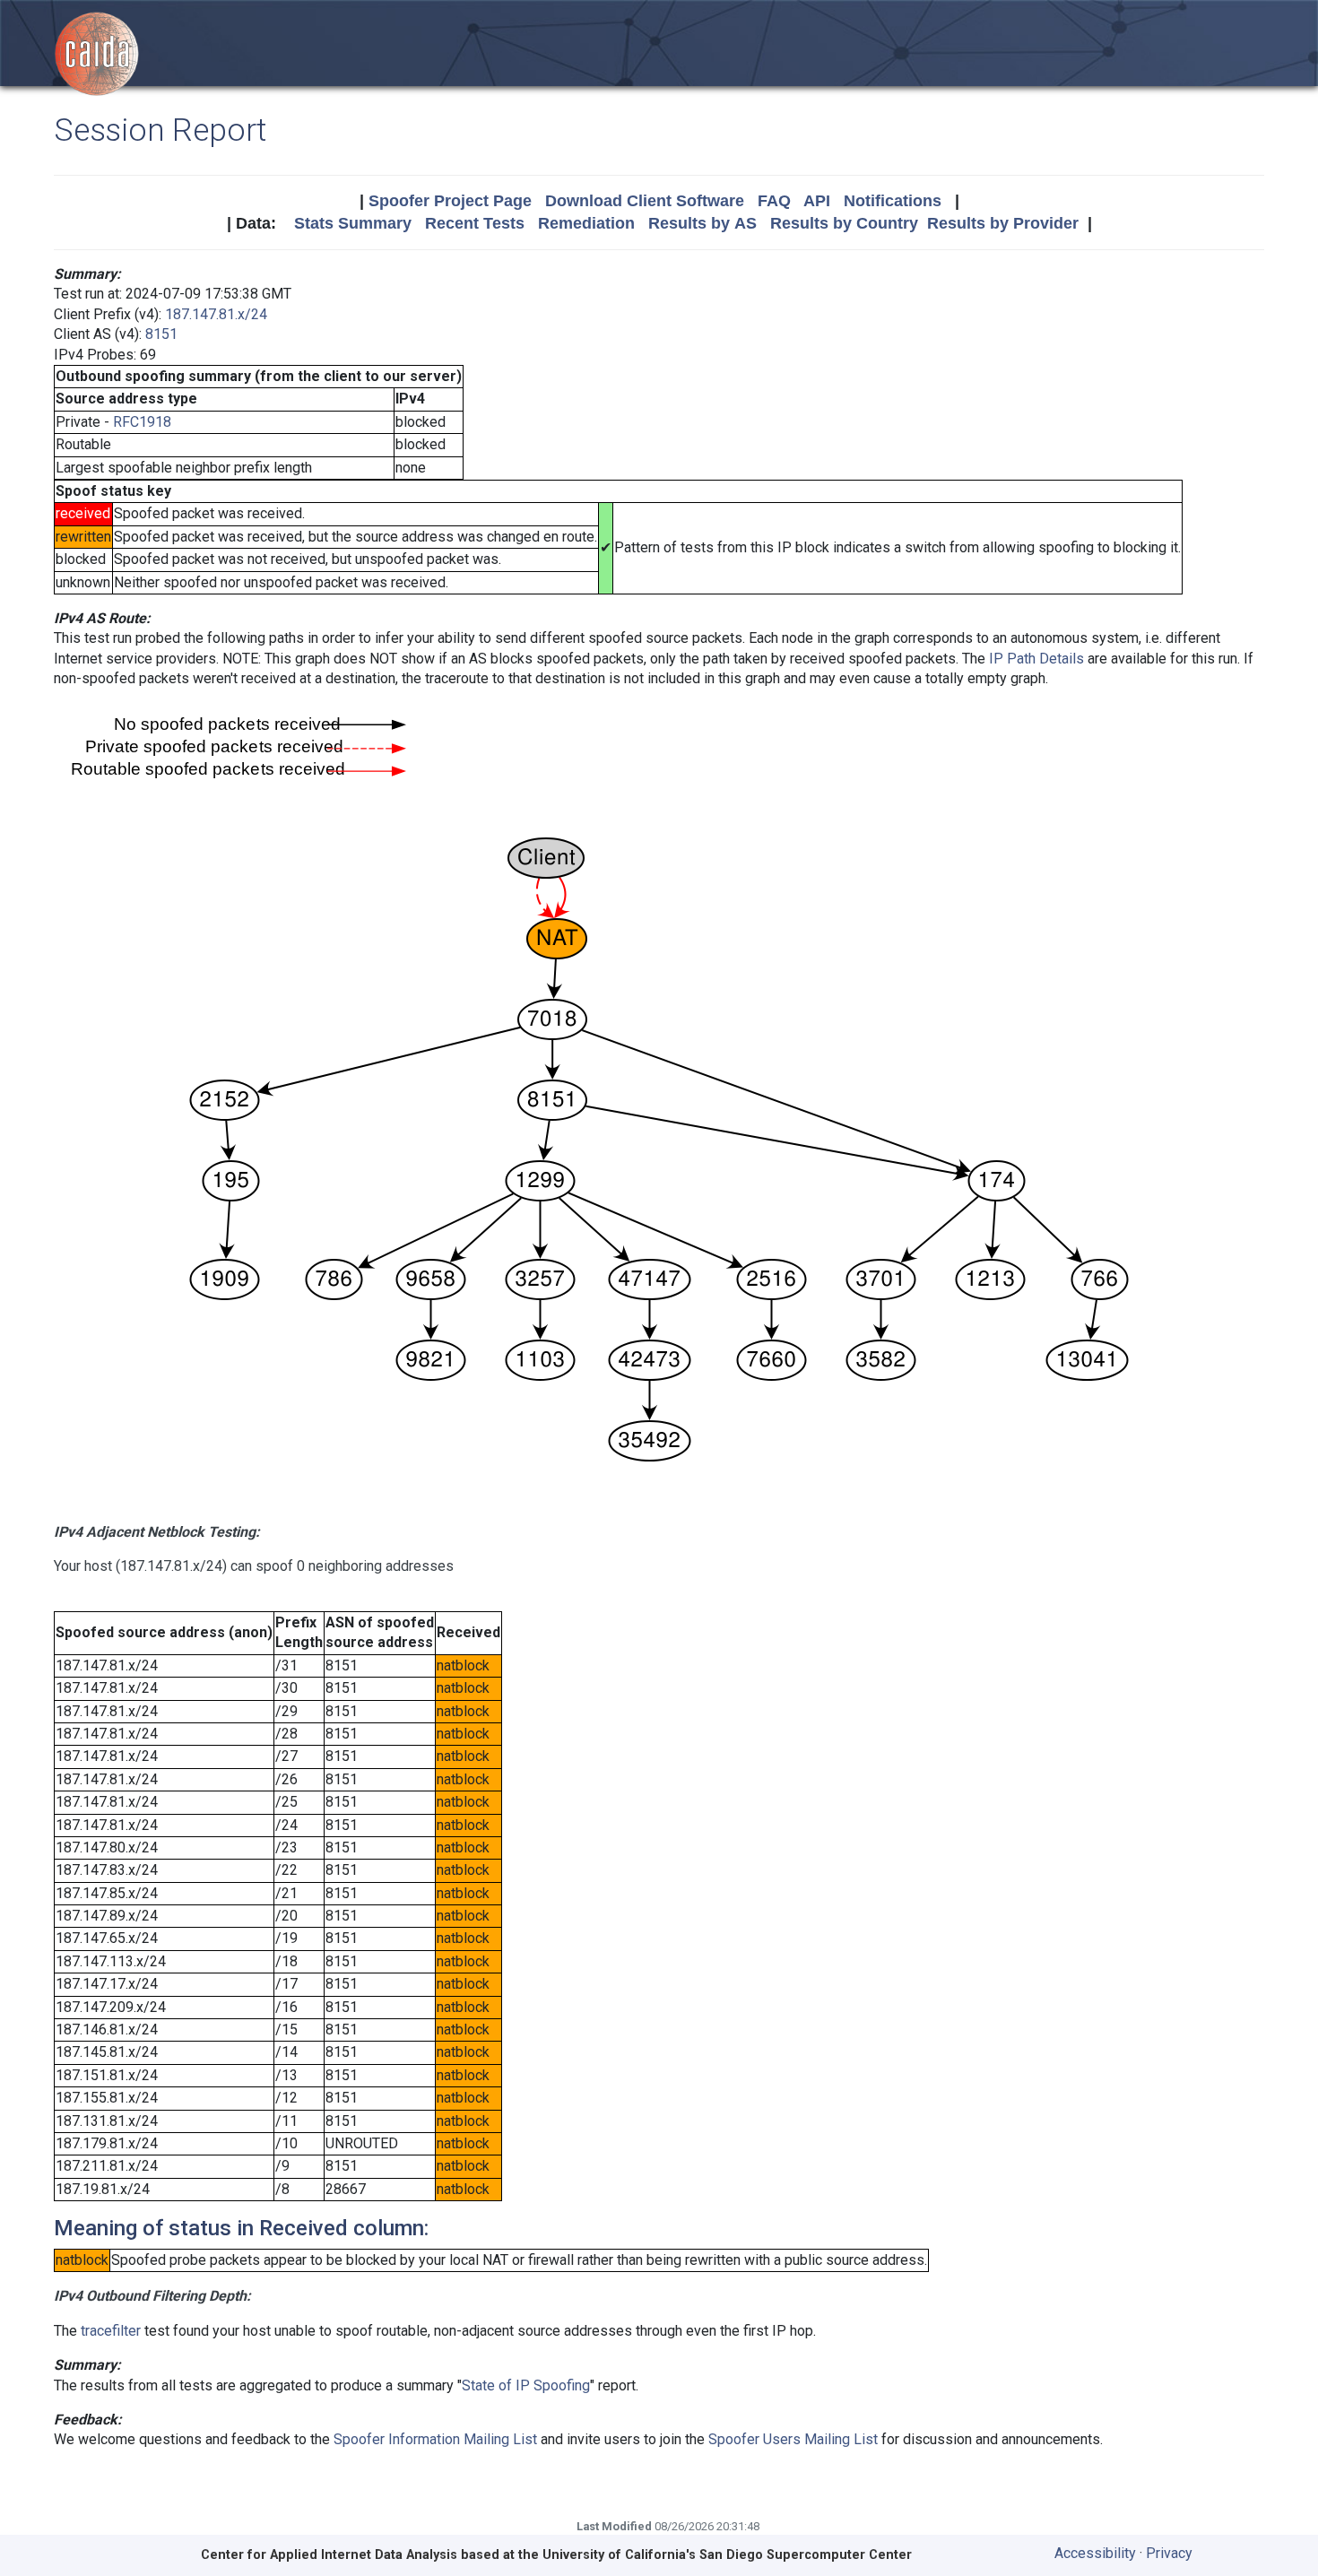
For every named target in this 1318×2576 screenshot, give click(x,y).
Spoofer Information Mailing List (435, 2439)
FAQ (774, 201)
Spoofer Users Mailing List (793, 2439)
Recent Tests (475, 223)
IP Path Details (1036, 659)
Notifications (893, 201)
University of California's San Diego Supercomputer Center (727, 2555)
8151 (161, 334)
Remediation (586, 223)
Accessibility (1095, 2553)
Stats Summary (353, 223)
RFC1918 (142, 422)
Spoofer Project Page (450, 201)
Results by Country (844, 223)
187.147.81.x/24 (216, 314)
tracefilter (111, 2331)
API (817, 201)
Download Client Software (645, 201)
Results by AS (702, 223)
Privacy (1169, 2553)
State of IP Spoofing (526, 2385)
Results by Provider (1003, 223)
